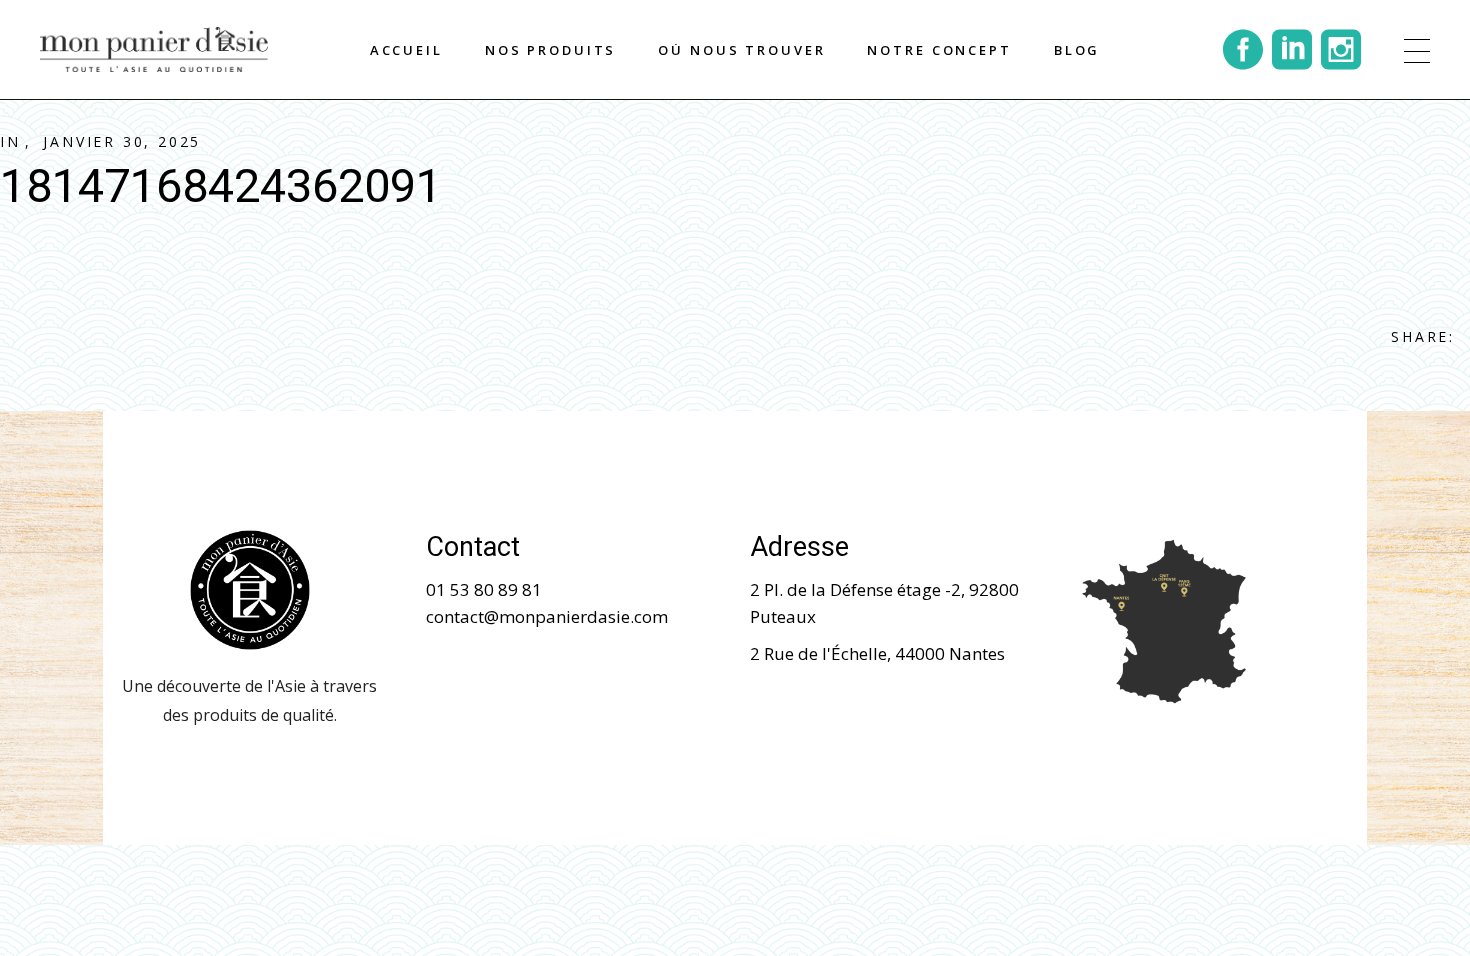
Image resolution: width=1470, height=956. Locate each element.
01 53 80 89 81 (484, 589)
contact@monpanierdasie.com (547, 616)
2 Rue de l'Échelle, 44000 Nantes (877, 653)
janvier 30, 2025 (122, 141)
